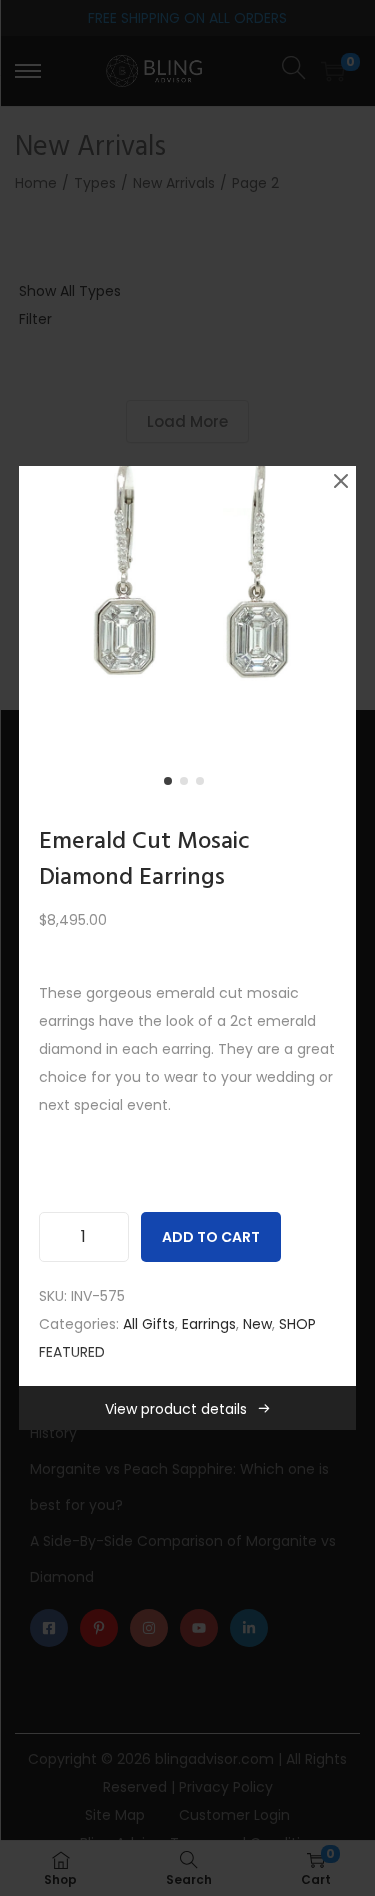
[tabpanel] (188, 635)
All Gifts (149, 1324)
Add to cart (211, 1237)
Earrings (209, 1324)
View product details (176, 1409)
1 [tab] (172, 785)
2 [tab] (188, 785)
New (257, 1324)
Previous (41, 635)
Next (334, 635)
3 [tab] (204, 785)
